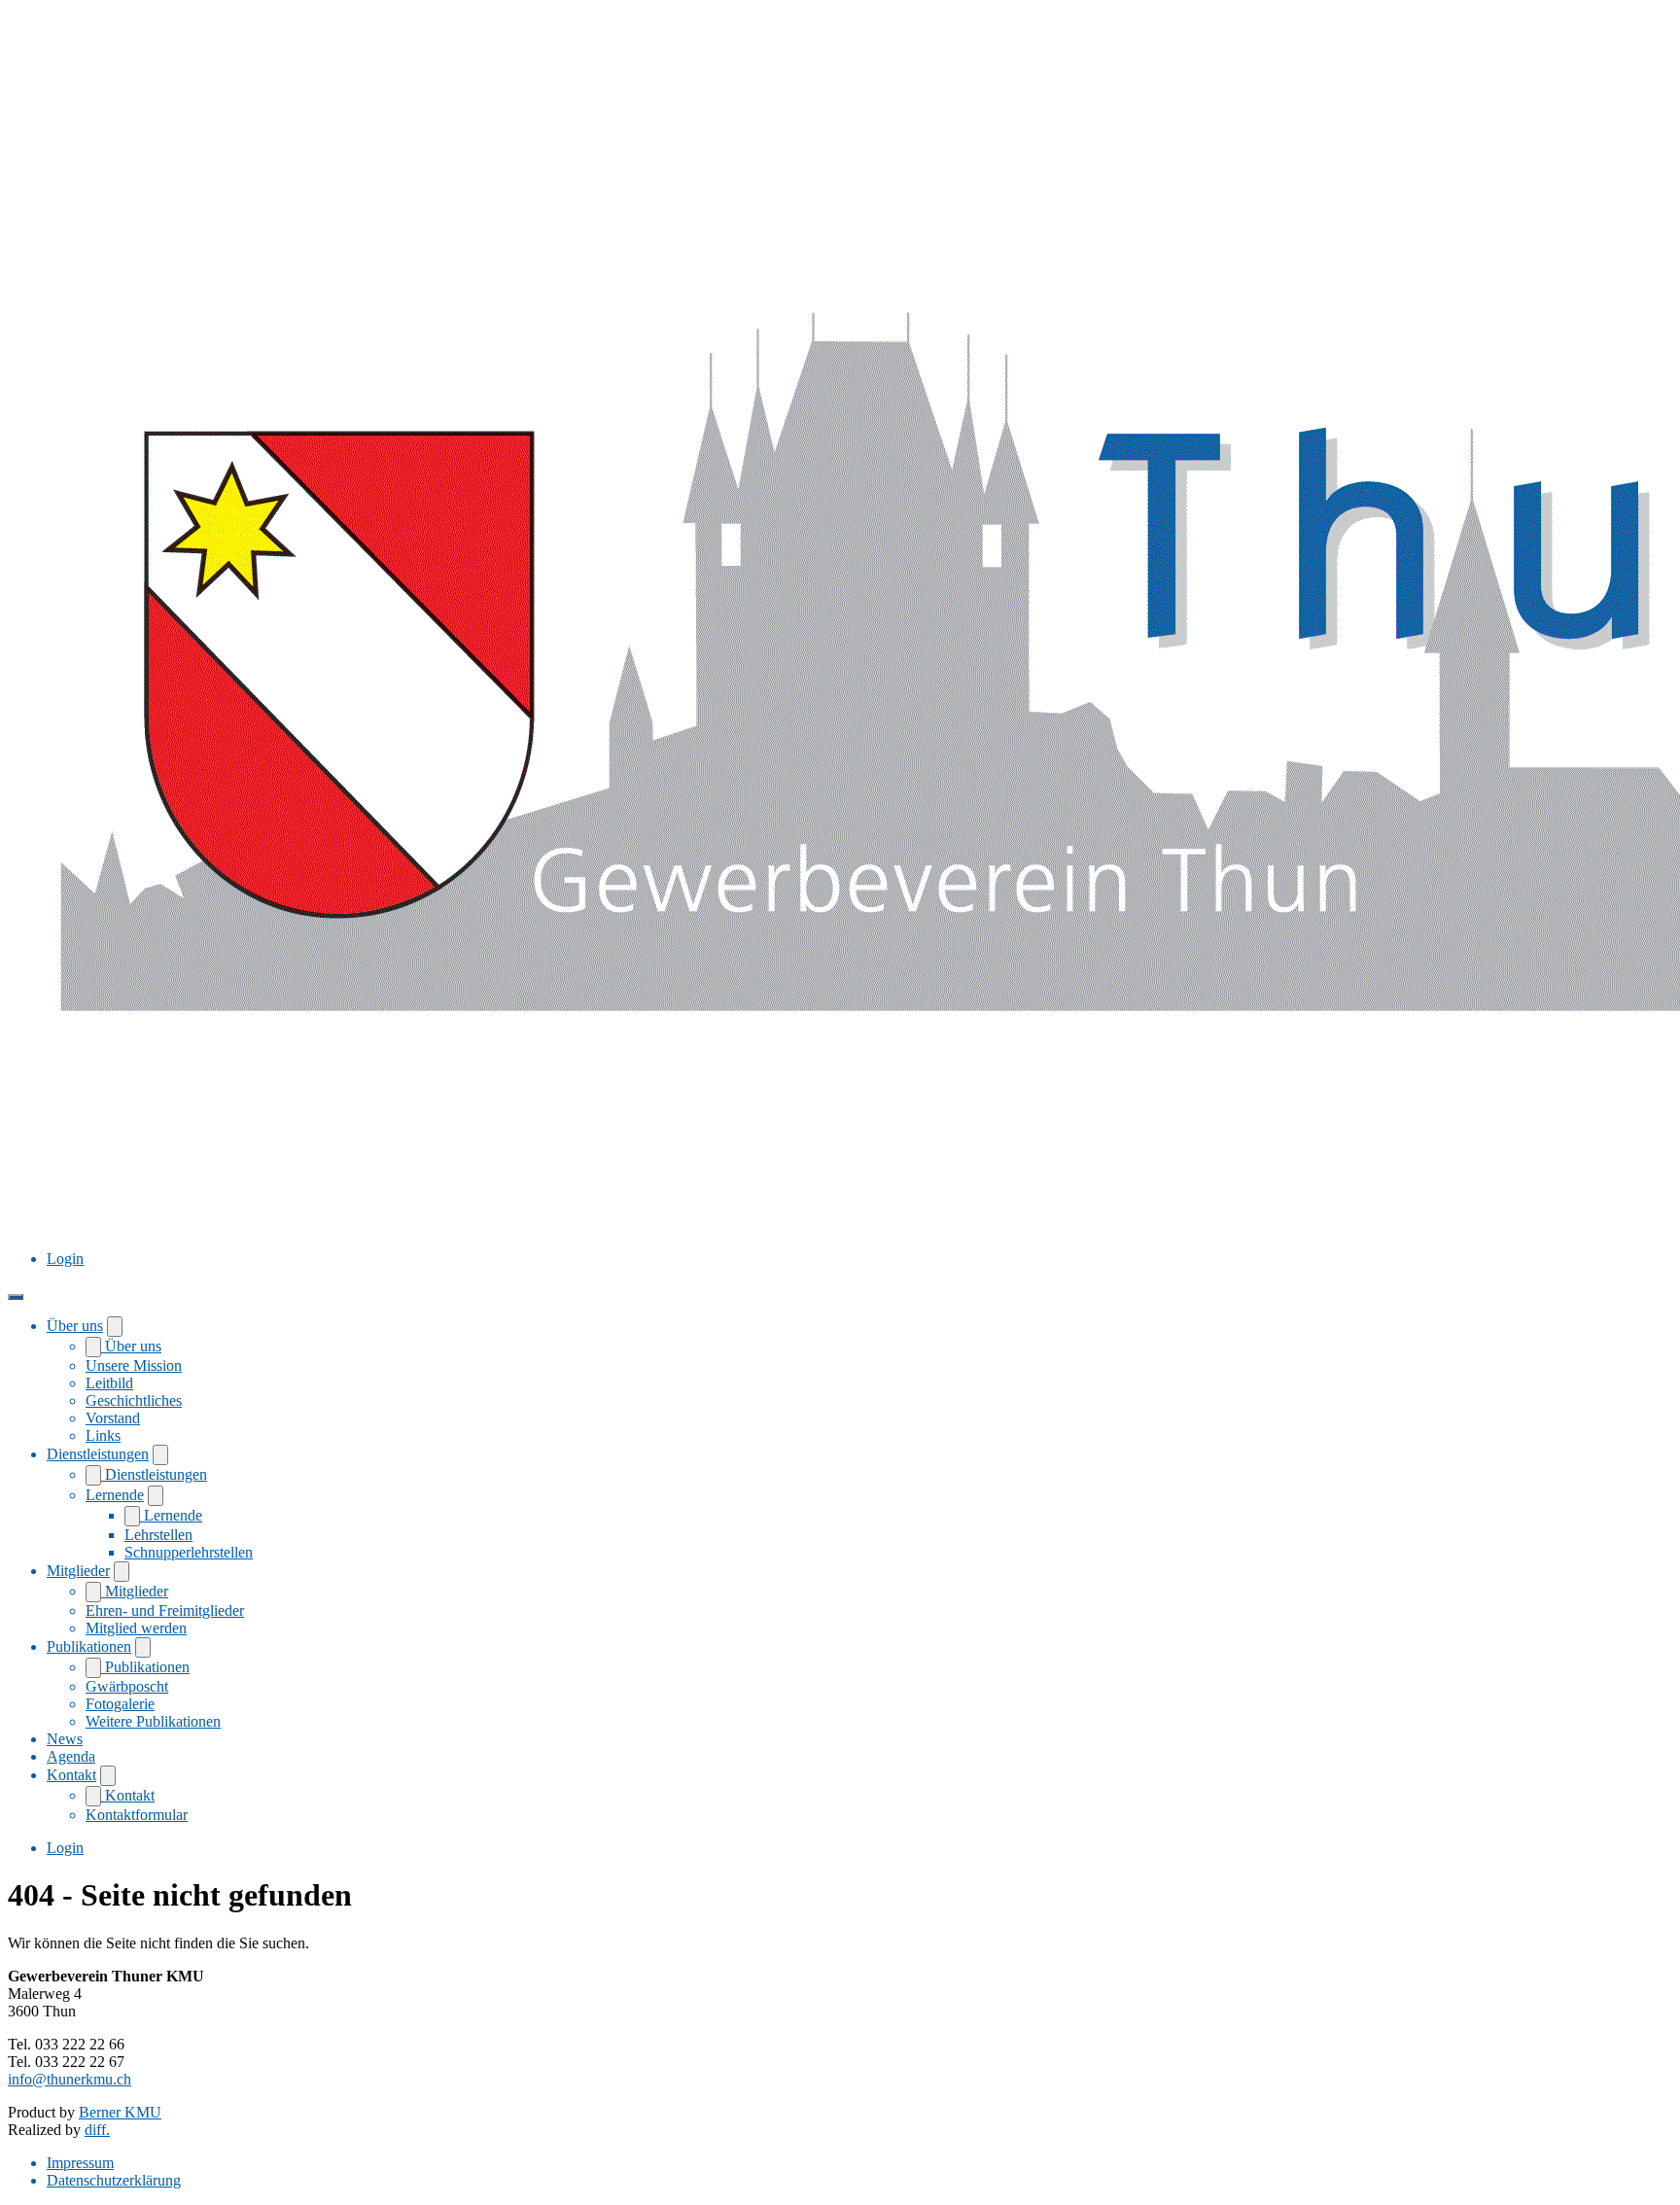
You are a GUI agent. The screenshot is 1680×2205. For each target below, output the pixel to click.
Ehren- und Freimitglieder (165, 1610)
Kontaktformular (137, 1815)
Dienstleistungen (98, 1454)
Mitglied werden (136, 1628)
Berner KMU (120, 2112)
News (65, 1739)
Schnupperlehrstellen (189, 1552)
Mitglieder (78, 1571)
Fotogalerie (120, 1704)
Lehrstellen (158, 1535)
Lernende (115, 1495)
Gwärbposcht (127, 1686)
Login (65, 1259)
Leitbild (109, 1383)
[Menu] (16, 1297)
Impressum (80, 2163)
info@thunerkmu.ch (70, 2079)
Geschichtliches (134, 1400)
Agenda (71, 1756)
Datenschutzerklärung (114, 2180)
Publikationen (89, 1646)
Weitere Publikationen (153, 1721)
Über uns (75, 1326)
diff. (97, 2130)
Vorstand (113, 1418)
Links (103, 1435)
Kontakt (71, 1775)
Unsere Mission (134, 1365)
